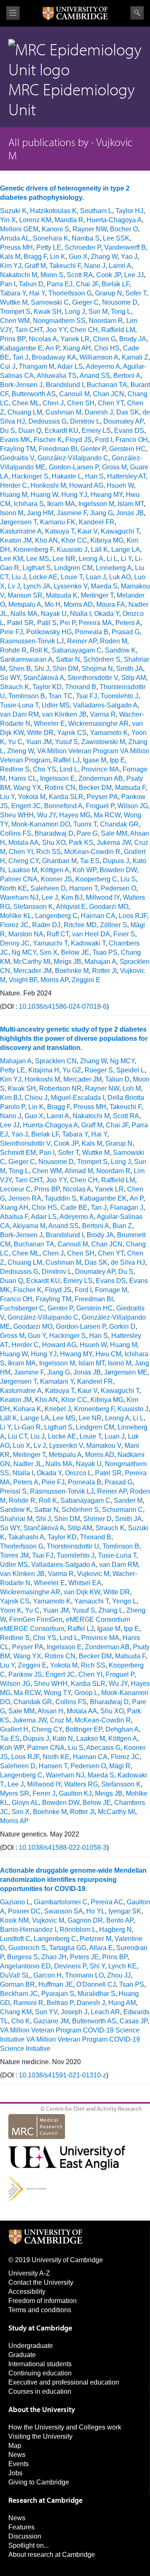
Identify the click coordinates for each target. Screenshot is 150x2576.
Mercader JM (32, 971)
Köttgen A (55, 870)
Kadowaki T (88, 943)
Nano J (95, 266)
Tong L (121, 311)
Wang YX (27, 788)
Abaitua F (14, 1217)
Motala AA (24, 843)
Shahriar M (16, 1519)
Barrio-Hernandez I (28, 1930)
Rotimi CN (60, 788)
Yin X (8, 220)
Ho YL (96, 1911)
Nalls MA (24, 614)
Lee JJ (134, 275)
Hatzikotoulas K (53, 211)
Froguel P (100, 806)
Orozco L (78, 1473)
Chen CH (84, 330)
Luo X (22, 1446)
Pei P (68, 623)
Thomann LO (84, 1975)
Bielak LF (115, 284)
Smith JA (130, 669)
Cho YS (45, 769)
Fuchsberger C (22, 1308)
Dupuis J (116, 861)
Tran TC (60, 696)
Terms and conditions (40, 2310)
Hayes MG (75, 815)
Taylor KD (47, 687)
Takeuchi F (65, 266)
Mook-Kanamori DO (41, 824)
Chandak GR (119, 824)
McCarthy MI (32, 962)
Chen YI (21, 852)
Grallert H (14, 1729)
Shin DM (65, 669)
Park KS (81, 843)
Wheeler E (49, 723)
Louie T (72, 577)
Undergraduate (31, 2346)
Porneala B (92, 632)
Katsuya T (60, 531)
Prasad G (126, 632)
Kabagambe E (21, 348)
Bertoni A (127, 376)
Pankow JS (25, 1674)
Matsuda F (130, 788)
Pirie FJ (11, 632)
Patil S (47, 623)
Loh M (132, 1088)
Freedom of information (42, 2301)
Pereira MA (95, 623)
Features (21, 2527)
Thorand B (81, 687)
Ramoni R (28, 2003)
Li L (112, 559)
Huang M (14, 495)
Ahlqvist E (71, 907)
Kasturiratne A (21, 531)
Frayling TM (18, 449)
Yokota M (32, 797)
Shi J (42, 669)
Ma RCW (107, 815)
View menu (13, 13)
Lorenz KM (35, 220)
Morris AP (54, 980)
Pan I (8, 284)
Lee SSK (116, 238)
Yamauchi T (50, 943)
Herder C (14, 485)
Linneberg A (114, 568)
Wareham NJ (19, 897)
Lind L (69, 769)
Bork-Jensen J (21, 385)
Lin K (58, 257)
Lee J (50, 897)
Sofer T (136, 293)
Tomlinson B (27, 696)
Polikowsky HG (49, 632)
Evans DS (129, 431)
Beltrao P (60, 2003)
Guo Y (37, 1336)
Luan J (96, 577)
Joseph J (74, 2012)
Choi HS (107, 348)
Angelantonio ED (25, 1966)
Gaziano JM (51, 2021)
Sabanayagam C (77, 650)
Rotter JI (104, 971)
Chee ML (26, 403)
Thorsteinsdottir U (73, 1546)
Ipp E (117, 760)
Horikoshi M (48, 485)
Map (15, 2446)
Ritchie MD (80, 925)
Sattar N (68, 659)
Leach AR (105, 2012)
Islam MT (131, 504)
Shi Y (97, 1966)
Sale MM (114, 833)
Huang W (44, 495)
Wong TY (57, 1693)
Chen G (104, 339)
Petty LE (49, 247)
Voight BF (23, 980)
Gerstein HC (127, 449)
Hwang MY (106, 495)
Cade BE (74, 1207)
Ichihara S (29, 504)
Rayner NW (90, 229)
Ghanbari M (59, 861)
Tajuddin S (60, 1198)
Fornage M (111, 1290)
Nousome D (120, 302)
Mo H (52, 604)
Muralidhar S (96, 1994)
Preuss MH (16, 247)
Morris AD (78, 604)
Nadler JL (28, 1464)
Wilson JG (133, 806)
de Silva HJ (128, 1262)
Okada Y (107, 614)
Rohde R (13, 650)
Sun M (98, 311)
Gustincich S (27, 1948)
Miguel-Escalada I (77, 1098)
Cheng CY (24, 861)
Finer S (124, 934)
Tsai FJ (86, 696)
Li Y (126, 559)
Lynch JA (37, 586)
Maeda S (104, 586)
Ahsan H (50, 1711)
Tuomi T (85, 824)
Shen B (20, 669)
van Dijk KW (82, 1592)
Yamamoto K (109, 733)
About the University (42, 2409)
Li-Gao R (27, 1427)
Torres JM (14, 1555)
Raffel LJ (66, 760)
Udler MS (56, 705)
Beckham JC (19, 1994)
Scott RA (80, 275)
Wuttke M (14, 302)
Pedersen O (119, 888)
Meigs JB (67, 962)
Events (19, 2464)
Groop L (86, 1693)
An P (52, 348)
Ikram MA (61, 504)
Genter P (93, 449)
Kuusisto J (72, 550)
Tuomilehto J (119, 696)
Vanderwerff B (125, 247)
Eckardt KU (61, 431)
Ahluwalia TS (57, 376)
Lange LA (126, 550)
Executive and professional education (64, 2382)
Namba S (86, 238)
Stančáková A (44, 678)
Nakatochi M (19, 275)
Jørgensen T (18, 522)
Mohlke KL (16, 916)
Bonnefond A (63, 806)
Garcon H (47, 1975)
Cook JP (109, 275)
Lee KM (11, 559)
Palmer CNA (19, 879)
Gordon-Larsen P (74, 467)
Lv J (14, 586)
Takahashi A (26, 1537)
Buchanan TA (107, 385)
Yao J (129, 257)
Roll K (39, 650)
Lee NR (64, 559)
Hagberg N (115, 1930)
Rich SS (49, 852)
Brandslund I (65, 385)
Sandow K (120, 650)
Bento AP (120, 1920)
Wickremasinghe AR (99, 723)
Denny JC (15, 943)
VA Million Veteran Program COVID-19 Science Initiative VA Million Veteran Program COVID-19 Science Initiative (70, 2039)
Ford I (104, 440)
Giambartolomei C (61, 1902)
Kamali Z (135, 357)
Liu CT (17, 1436)
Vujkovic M (93, 1574)
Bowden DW (118, 870)
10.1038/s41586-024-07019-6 (63, 1006)
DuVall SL (15, 1975)
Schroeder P (83, 247)
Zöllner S (114, 925)
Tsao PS (105, 952)
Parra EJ (60, 284)
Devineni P (70, 1966)
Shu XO (54, 843)
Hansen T (83, 888)
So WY (10, 678)
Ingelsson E (57, 778)
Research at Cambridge (45, 2500)
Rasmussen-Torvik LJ (32, 641)
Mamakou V (104, 1446)
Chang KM (16, 2012)
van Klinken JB (64, 714)
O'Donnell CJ (96, 1984)
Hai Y (37, 293)
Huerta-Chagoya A (114, 220)
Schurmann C (122, 1510)
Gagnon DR (85, 1920)
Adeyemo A (103, 366)
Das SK (128, 412)
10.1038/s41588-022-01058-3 (63, 1848)
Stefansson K (33, 907)
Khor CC (74, 540)
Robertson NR (60, 1088)
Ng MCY (24, 952)
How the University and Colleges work (65, 2427)
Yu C (15, 742)
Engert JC (26, 806)
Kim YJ (11, 266)
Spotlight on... (29, 2545)
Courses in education (40, 2391)
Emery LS (96, 431)
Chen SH (81, 403)
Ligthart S (37, 568)
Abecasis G (103, 1748)
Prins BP (13, 339)
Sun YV (46, 2012)
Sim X (49, 952)
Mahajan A (100, 962)
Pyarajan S (58, 1994)
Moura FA (111, 604)
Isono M (12, 513)
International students (40, 2364)
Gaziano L (15, 1902)
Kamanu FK (58, 522)
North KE (14, 888)
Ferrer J (44, 1793)
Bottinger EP (84, 1729)
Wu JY (46, 815)
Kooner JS (56, 879)
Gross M (114, 467)
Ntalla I (80, 614)
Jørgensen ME (126, 1372)
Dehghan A (122, 1729)
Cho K (21, 2021)
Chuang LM (25, 412)
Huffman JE (56, 1984)
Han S (94, 476)
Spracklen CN (56, 1061)
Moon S (52, 275)
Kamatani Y (57, 1381)
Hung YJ (74, 495)
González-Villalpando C (73, 458)
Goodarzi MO (109, 907)
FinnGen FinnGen (36, 1619)
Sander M (128, 1500)
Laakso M (23, 870)
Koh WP (84, 870)
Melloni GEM (19, 229)
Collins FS (16, 833)
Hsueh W (120, 485)
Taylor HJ (129, 211)
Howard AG (86, 485)
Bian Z (122, 1226)
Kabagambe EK (103, 1198)
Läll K (99, 550)
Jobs (15, 2473)
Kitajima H (44, 1070)
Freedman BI (58, 449)
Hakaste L (67, 476)
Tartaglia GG (68, 1948)
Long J (75, 311)
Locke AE (43, 577)
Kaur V (87, 531)
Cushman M (63, 412)
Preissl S (13, 1491)
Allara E (101, 1948)
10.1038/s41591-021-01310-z (62, 2075)
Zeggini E (86, 980)
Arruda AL (15, 238)
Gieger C (85, 302)
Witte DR (40, 733)
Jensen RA (25, 1198)
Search (137, 13)
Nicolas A (43, 339)
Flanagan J (127, 1207)
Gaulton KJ (75, 1793)
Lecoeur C (15, 1189)
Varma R (103, 714)
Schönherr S (102, 659)
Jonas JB (130, 513)
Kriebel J (58, 1409)
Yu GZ (72, 1070)
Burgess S (22, 1957)
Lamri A (120, 266)
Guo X (78, 257)
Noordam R (106, 321)
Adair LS (70, 366)
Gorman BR (17, 1984)
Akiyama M (29, 1226)
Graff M (35, 266)
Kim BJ (72, 897)
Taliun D (31, 284)
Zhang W (104, 257)
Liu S (128, 879)
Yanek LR (75, 339)
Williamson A (99, 357)
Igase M (95, 760)
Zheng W (20, 751)
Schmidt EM (18, 1153)
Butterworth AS (34, 394)
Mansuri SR (25, 595)
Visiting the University (40, 2436)
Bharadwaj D (54, 833)
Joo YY (56, 330)
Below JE (75, 952)
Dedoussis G (47, 421)
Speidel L (130, 1070)
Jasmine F (72, 513)
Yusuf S (66, 742)
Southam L (96, 211)
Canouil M (74, 394)
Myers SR (15, 1793)
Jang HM (40, 513)
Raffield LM (118, 330)
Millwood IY (103, 897)
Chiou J (36, 1098)
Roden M (114, 641)
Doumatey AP (123, 421)
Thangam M (36, 366)
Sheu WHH (17, 815)
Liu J (19, 577)
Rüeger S (99, 1070)
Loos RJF (133, 916)
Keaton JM (16, 540)
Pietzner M (95, 1939)
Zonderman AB (101, 778)
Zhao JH (54, 1957)
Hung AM (122, 2003)
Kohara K (27, 1409)
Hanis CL (23, 778)
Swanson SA (64, 1911)
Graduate (22, 2355)
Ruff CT (58, 934)
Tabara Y (13, 293)
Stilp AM (134, 678)
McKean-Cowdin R (92, 852)
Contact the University (41, 2282)
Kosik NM (14, 1920)
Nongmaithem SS (59, 321)
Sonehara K (51, 238)
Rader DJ (46, 925)
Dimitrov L (85, 421)
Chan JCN (109, 394)
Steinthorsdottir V (93, 678)
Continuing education (40, 2373)
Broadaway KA (54, 357)
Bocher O (124, 229)
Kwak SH (48, 311)
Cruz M (61, 1720)
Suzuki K (13, 211)
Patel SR (20, 623)
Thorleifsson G (70, 293)
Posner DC (24, 1911)
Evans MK (15, 440)
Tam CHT (29, 330)
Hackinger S (30, 476)
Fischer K (48, 440)
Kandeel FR (97, 522)
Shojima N (97, 669)
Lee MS (38, 559)
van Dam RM (19, 714)
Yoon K (11, 1610)
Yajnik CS (72, 733)
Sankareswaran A (26, 659)
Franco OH (132, 440)
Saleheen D (48, 888)
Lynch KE (122, 1966)
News (17, 2455)
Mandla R (69, 220)
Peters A (128, 623)
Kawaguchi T (120, 531)
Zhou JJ (119, 1975)
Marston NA (26, 934)
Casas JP (134, 2021)
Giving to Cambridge (39, 2482)
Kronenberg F (33, 550)
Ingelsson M (96, 504)
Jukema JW (114, 843)
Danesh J (99, 412)
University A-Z (29, 2273)
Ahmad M (79, 1171)
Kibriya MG (107, 540)
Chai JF (87, 284)
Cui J (8, 366)
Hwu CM (108, 1354)
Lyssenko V (71, 586)
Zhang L (111, 1610)
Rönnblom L (78, 1930)
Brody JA (133, 339)
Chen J (53, 403)
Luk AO (120, 577)
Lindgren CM (73, 568)
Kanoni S (55, 229)
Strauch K (15, 687)
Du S (7, 431)
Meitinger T (97, 595)
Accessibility (27, 2292)
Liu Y (7, 797)
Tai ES (90, 861)
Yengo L (124, 1601)
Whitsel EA (85, 1583)
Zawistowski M (103, 742)
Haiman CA (98, 916)
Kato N (63, 1738)
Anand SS (95, 376)
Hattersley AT (126, 476)
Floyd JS (79, 440)
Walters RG (81, 1784)
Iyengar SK (125, 1911)
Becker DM (95, 788)
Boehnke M (72, 971)
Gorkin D (122, 1326)
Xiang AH (77, 348)
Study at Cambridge (40, 2328)
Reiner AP (82, 641)
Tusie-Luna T (19, 705)
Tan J (20, 357)
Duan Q (30, 431)
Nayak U (54, 614)
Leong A (91, 559)
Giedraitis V (17, 458)
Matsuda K (62, 595)
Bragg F (35, 257)
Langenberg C (56, 916)
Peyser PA (102, 797)
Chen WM (15, 321)
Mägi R (120, 1766)
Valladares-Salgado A (105, 705)
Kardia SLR (66, 797)
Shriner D (97, 1519)
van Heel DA (91, 934)
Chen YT (111, 403)
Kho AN (46, 540)
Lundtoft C (15, 1939)
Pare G (87, 833)
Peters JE (84, 1957)
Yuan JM (39, 742)
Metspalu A (25, 604)
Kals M (10, 257)
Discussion (25, 2536)
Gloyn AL (25, 1803)
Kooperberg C (96, 879)
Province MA (100, 769)
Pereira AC (107, 1902)
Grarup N (109, 293)
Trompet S (15, 311)
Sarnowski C (50, 302)
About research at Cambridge (52, 2555)
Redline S (15, 769)
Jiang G (101, 513)
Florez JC (14, 925)
